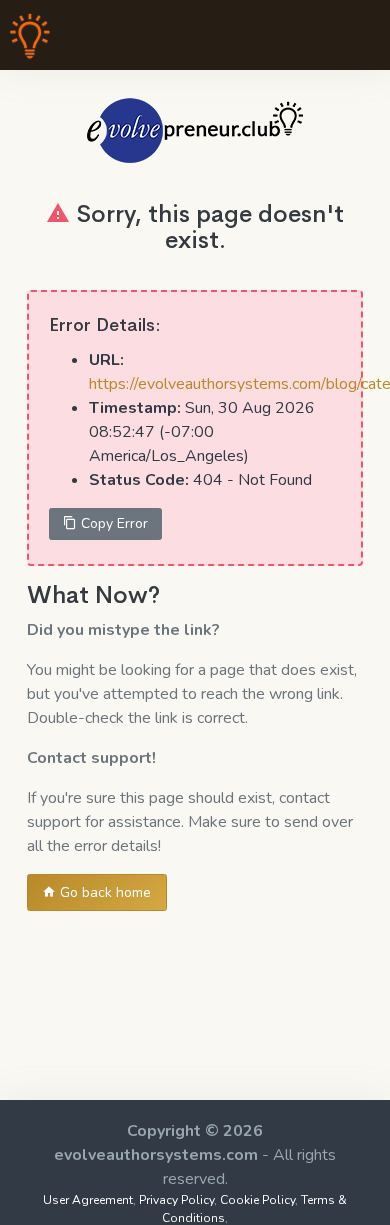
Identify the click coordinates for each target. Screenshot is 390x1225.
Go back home (103, 892)
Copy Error (112, 523)
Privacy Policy (176, 1200)
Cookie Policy (257, 1200)
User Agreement (88, 1200)
